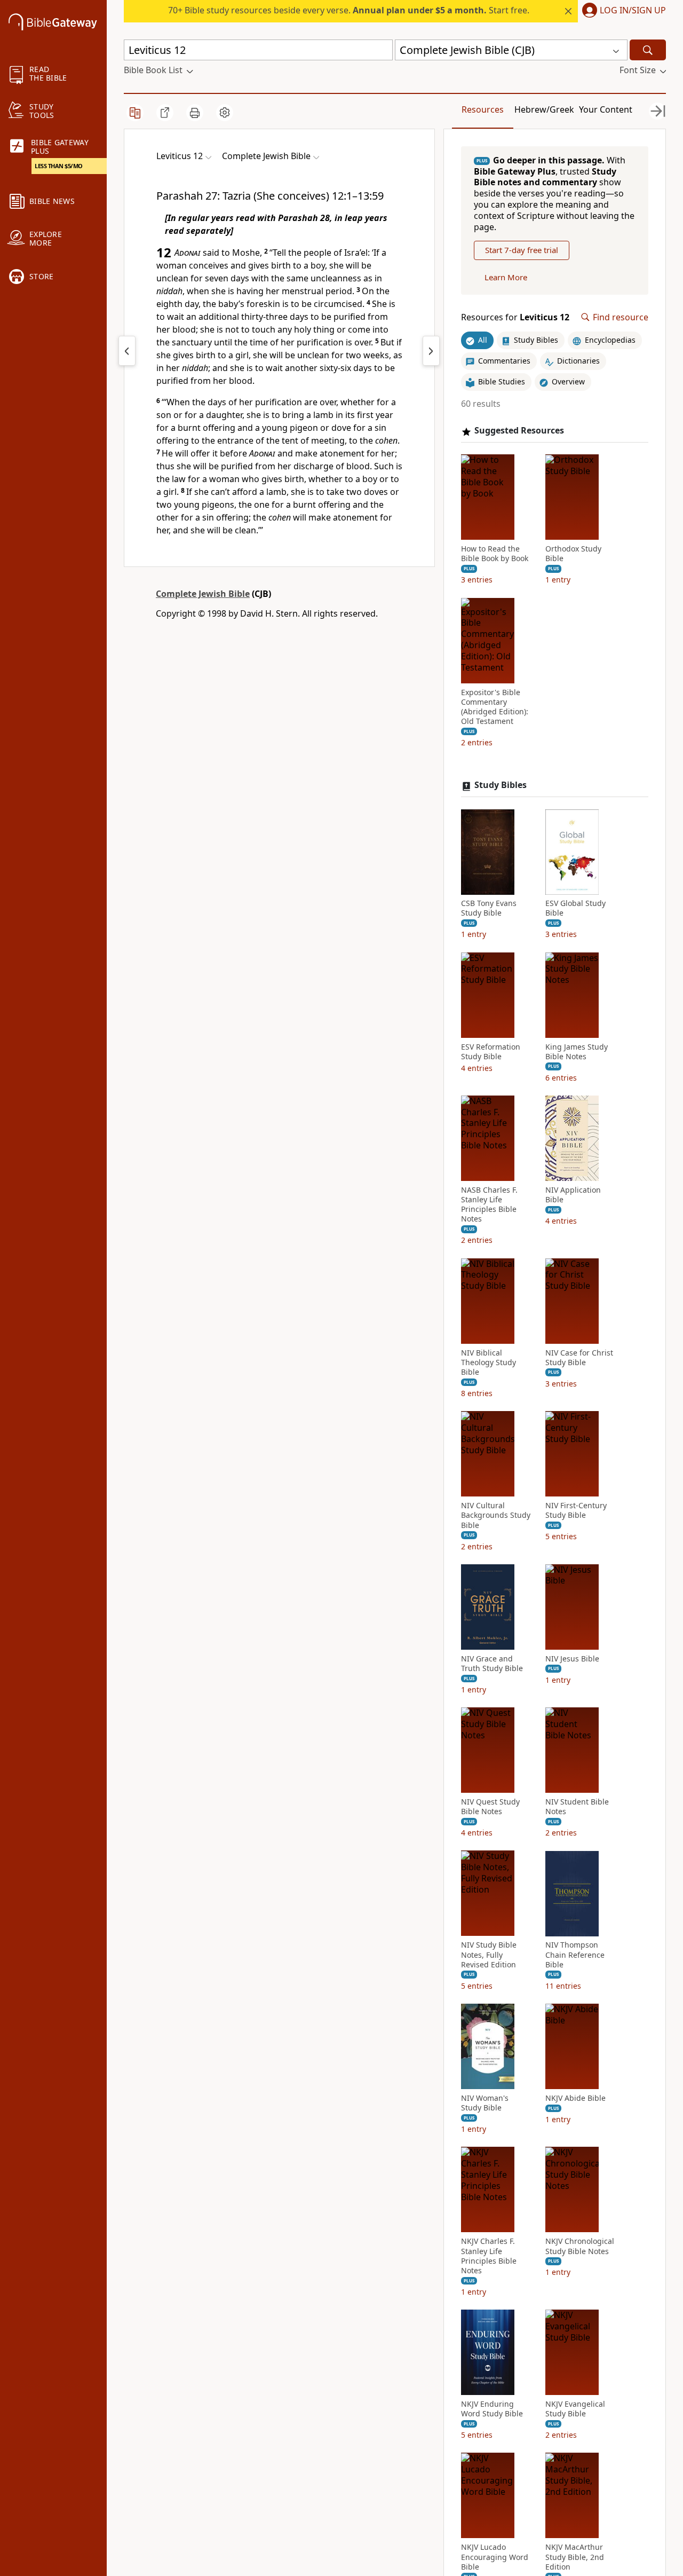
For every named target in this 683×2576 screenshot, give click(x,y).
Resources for (515, 317)
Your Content (606, 109)
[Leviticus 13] (431, 351)
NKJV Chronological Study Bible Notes (580, 2247)
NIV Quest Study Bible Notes (490, 1807)
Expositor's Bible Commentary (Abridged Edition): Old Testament (495, 707)
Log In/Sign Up (633, 11)
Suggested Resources (519, 431)
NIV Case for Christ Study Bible (579, 1358)
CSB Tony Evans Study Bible (489, 909)
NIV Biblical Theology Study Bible (489, 1362)
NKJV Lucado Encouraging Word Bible (495, 2557)
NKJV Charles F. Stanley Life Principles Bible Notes (489, 2256)
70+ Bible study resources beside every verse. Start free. (349, 10)
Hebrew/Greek (544, 109)
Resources (483, 109)
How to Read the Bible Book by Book (495, 554)
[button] (622, 11)
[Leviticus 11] (127, 351)
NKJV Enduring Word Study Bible (492, 2409)
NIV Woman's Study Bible (485, 2103)
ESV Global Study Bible (575, 909)
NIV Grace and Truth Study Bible (492, 1664)
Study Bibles (501, 786)
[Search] (648, 50)
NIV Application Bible (573, 1195)
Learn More (506, 277)
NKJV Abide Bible (575, 2098)
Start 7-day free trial (522, 250)
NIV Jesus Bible (572, 1659)
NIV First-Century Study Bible (576, 1511)
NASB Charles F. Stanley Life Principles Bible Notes (489, 1205)
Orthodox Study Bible (573, 554)
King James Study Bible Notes (577, 1052)
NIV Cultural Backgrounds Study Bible (496, 1516)
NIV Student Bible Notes (577, 1807)
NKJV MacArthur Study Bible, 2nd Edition (575, 2557)
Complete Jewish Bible (203, 594)
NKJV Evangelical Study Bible (575, 2409)
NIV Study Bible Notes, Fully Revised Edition (489, 1955)
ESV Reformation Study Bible (491, 1052)
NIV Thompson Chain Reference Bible (575, 1955)
